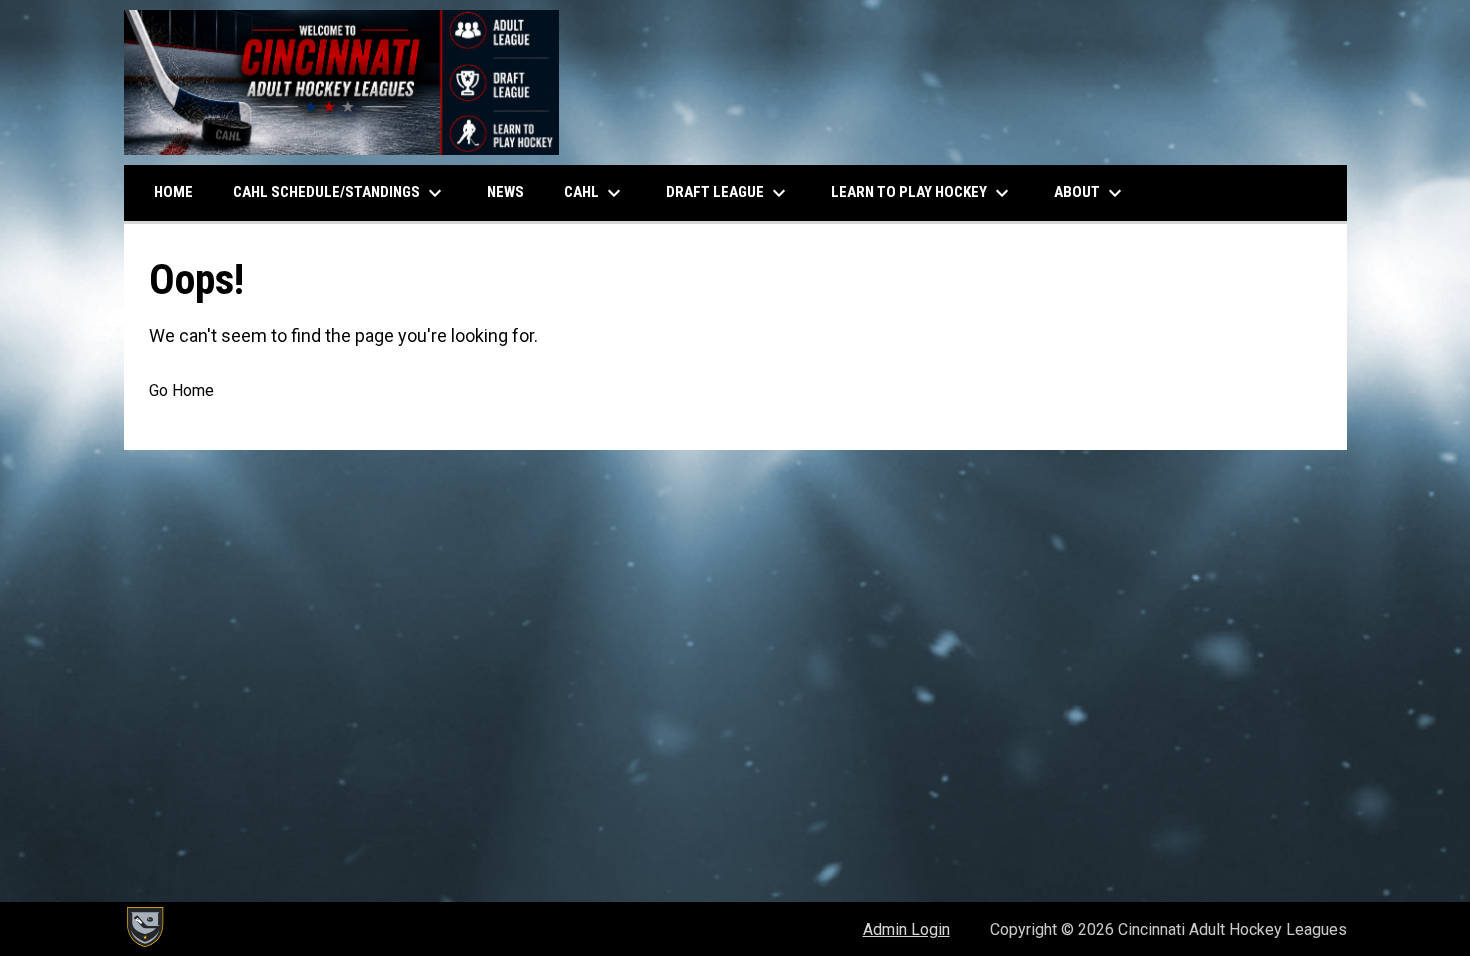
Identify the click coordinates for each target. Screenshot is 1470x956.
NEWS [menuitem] (505, 192)
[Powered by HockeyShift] (144, 927)
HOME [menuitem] (173, 192)
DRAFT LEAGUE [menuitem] (728, 193)
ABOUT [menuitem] (1090, 193)
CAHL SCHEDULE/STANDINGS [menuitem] (340, 193)
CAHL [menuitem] (595, 193)
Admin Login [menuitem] (906, 929)
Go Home (181, 390)
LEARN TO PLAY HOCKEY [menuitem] (922, 193)
